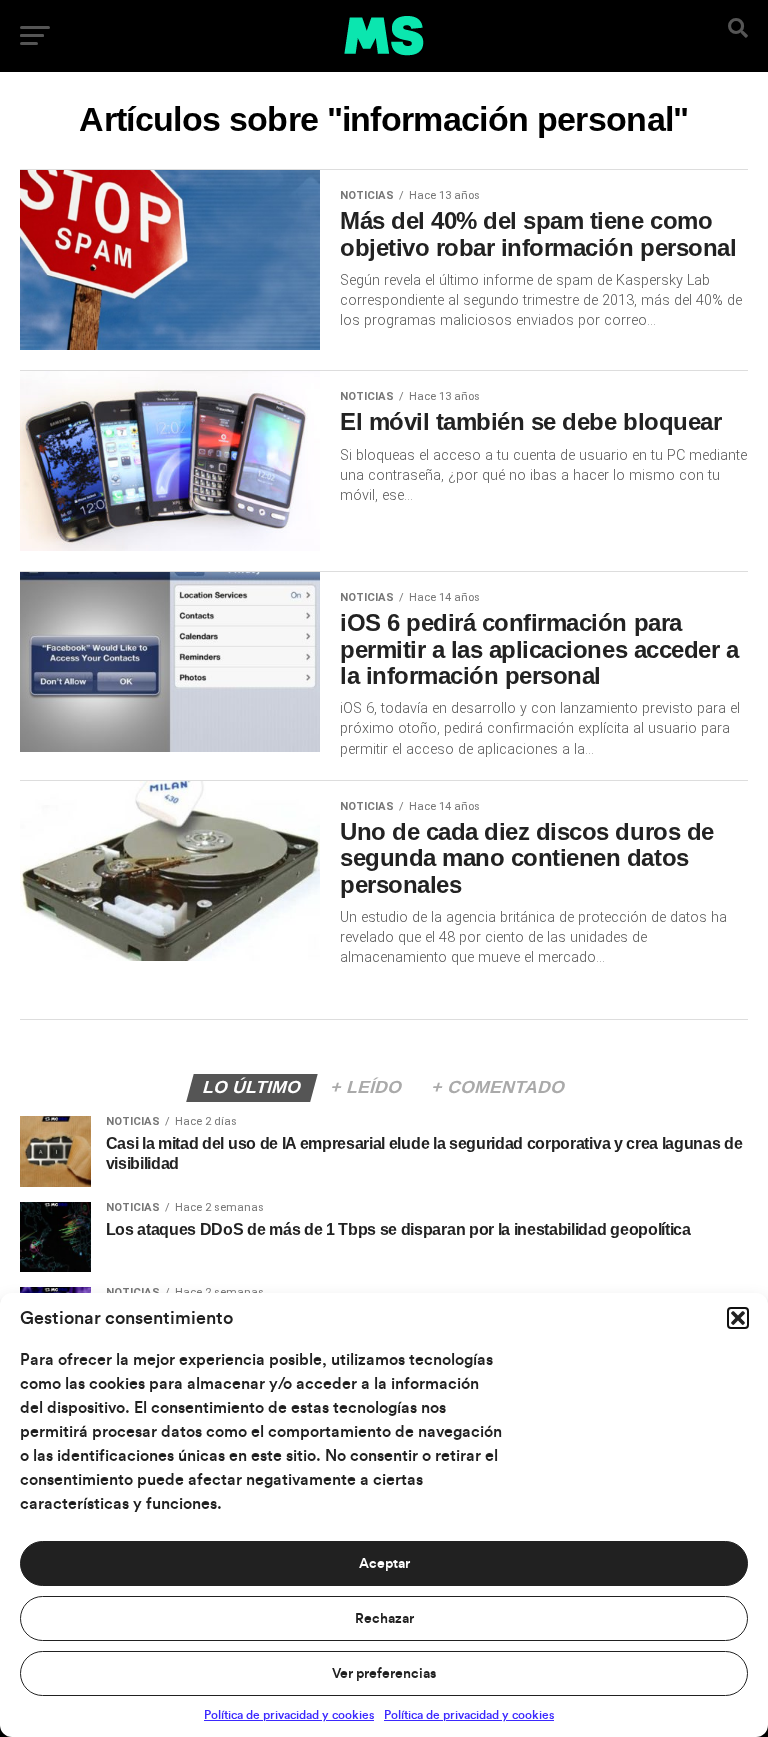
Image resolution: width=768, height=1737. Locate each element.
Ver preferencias (384, 1674)
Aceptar (384, 1564)
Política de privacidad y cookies (289, 1715)
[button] (738, 1318)
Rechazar (384, 1619)
